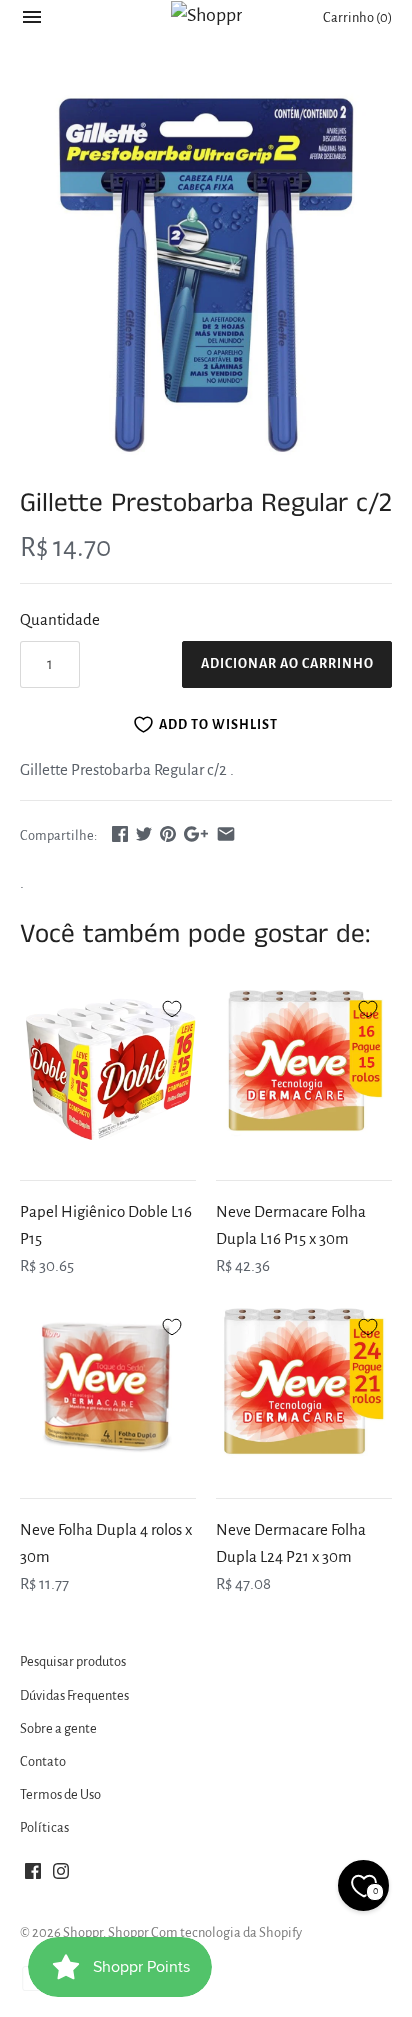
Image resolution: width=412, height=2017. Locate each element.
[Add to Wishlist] (172, 1006)
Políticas (44, 1827)
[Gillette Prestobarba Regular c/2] (206, 275)
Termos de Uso (60, 1794)
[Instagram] (61, 1876)
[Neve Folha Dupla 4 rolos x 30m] (108, 1388)
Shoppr (83, 1932)
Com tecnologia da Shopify (226, 1932)
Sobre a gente (58, 1728)
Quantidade (60, 619)
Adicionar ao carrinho (287, 664)
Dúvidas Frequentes (74, 1695)
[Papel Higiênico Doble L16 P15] (108, 1070)
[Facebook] (33, 1876)
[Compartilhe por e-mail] (226, 833)
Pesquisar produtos (73, 1661)
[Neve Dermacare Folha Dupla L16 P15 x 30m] (304, 1070)
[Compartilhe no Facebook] (120, 833)
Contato (43, 1761)
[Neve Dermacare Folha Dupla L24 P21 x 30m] (304, 1388)
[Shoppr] (206, 15)
